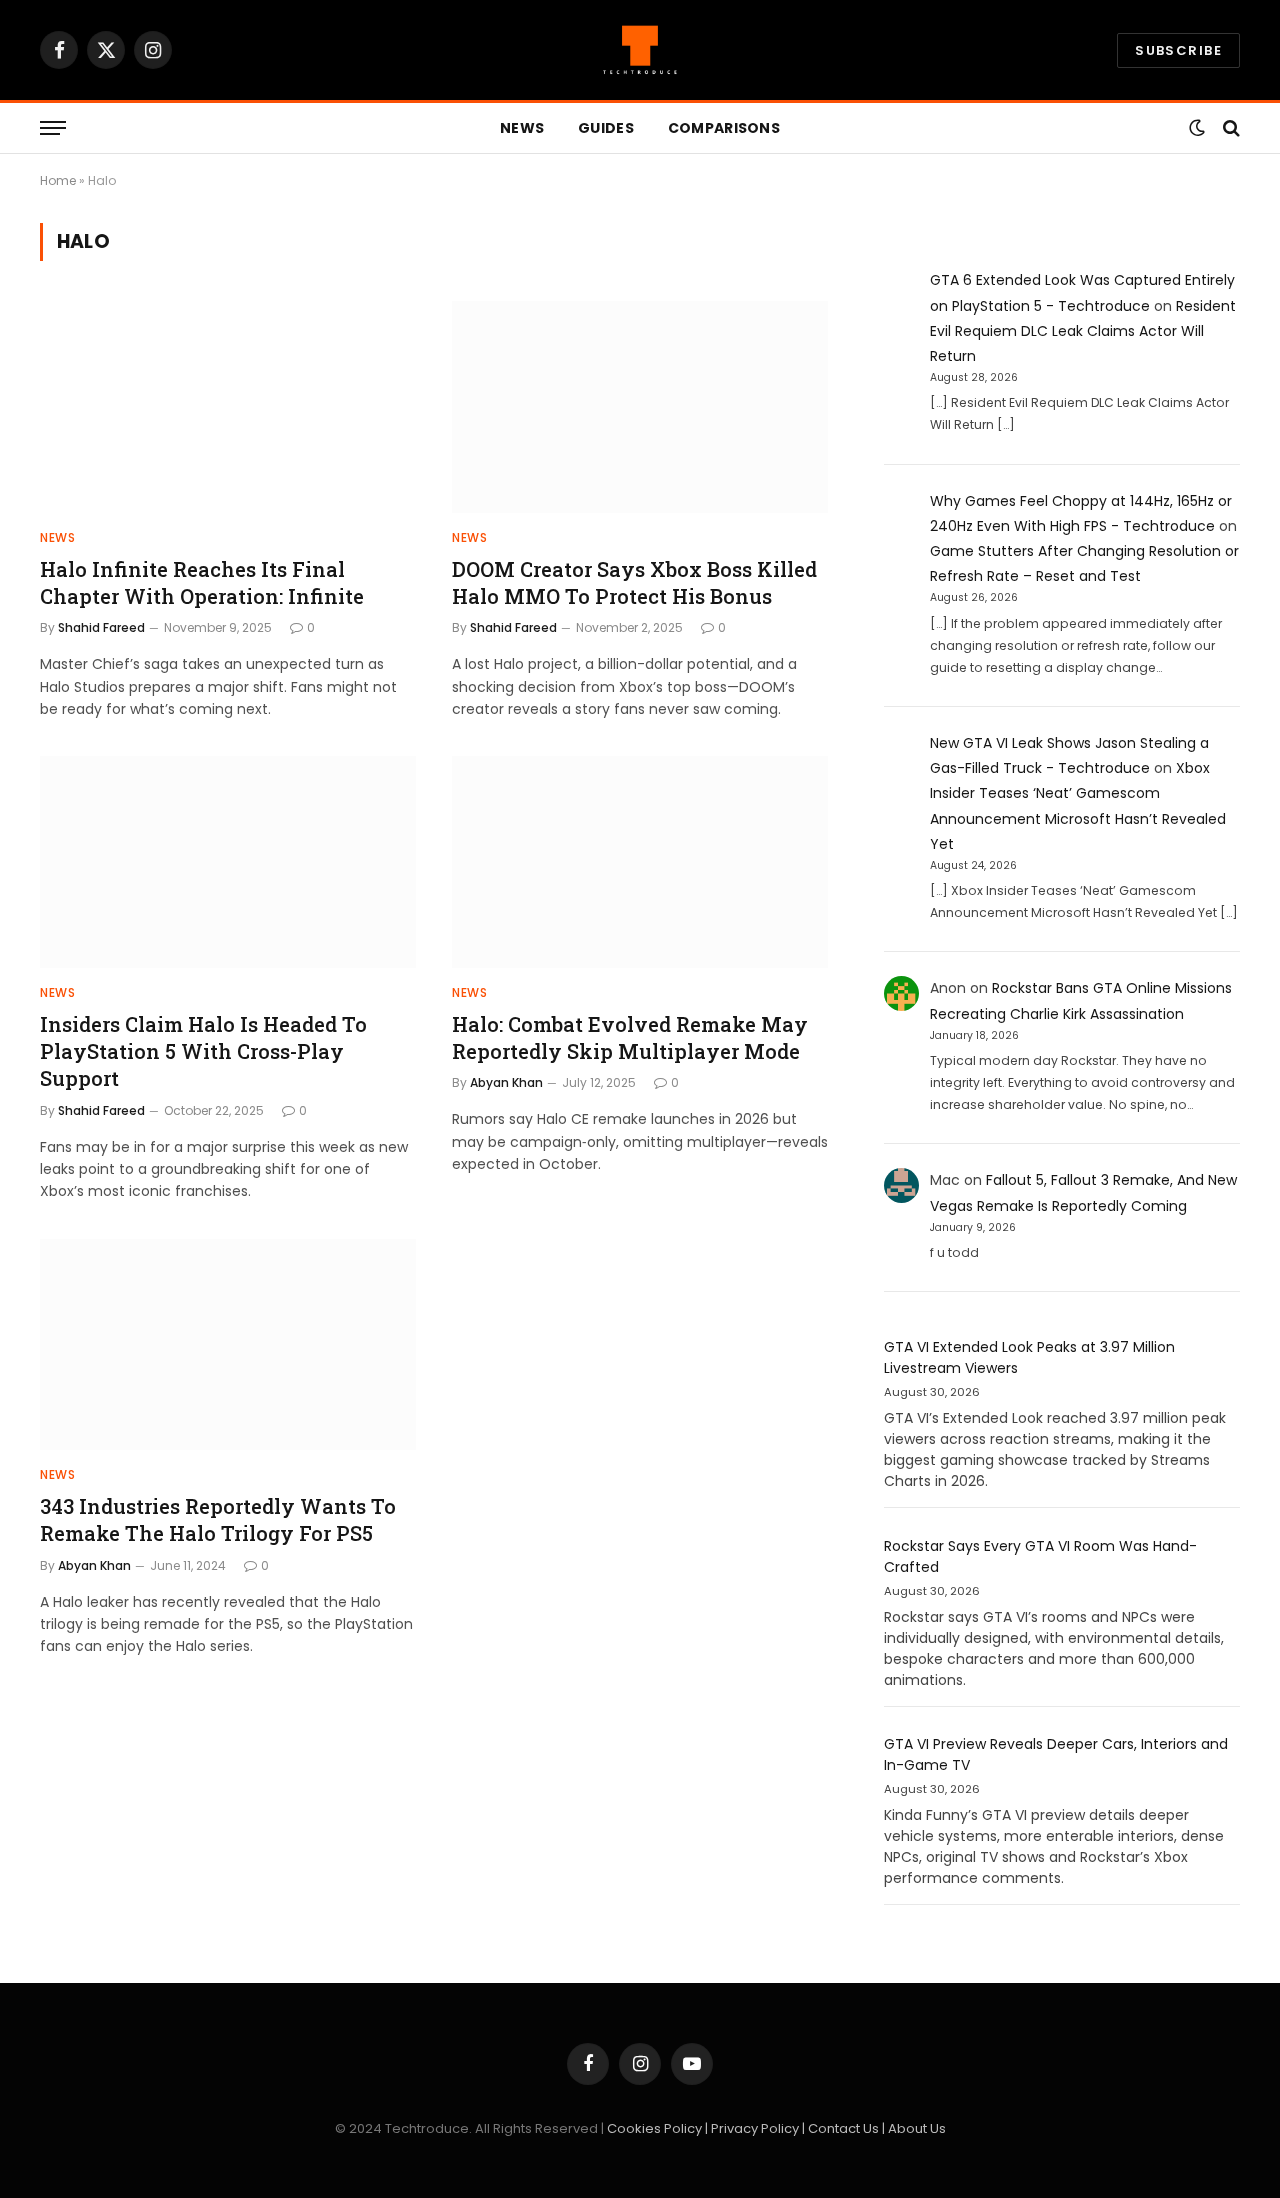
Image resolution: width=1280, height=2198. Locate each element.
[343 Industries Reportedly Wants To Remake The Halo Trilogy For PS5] (228, 1345)
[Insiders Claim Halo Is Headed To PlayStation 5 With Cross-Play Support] (228, 862)
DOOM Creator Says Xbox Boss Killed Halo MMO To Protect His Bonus (634, 582)
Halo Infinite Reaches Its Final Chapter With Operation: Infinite (202, 582)
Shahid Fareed (101, 627)
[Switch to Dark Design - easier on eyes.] (1197, 128)
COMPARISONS (724, 128)
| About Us (914, 2128)
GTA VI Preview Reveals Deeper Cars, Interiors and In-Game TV (1056, 1754)
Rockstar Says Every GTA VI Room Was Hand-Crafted (1040, 1556)
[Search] (1229, 128)
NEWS (522, 128)
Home (58, 180)
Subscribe (1178, 50)
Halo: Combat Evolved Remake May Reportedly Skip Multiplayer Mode (630, 1037)
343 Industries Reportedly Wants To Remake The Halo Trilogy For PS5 (218, 1519)
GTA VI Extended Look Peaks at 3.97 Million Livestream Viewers (1029, 1357)
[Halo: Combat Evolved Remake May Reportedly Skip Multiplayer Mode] (640, 862)
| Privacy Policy (753, 2128)
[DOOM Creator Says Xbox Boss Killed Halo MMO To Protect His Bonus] (640, 407)
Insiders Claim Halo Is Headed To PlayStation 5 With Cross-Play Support (203, 1051)
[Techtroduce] (640, 50)
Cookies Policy (656, 2128)
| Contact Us (842, 2128)
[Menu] (53, 128)
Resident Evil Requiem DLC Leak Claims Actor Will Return (1083, 331)
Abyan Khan (506, 1082)
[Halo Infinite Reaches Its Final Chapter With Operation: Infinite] (228, 407)
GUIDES (606, 128)
